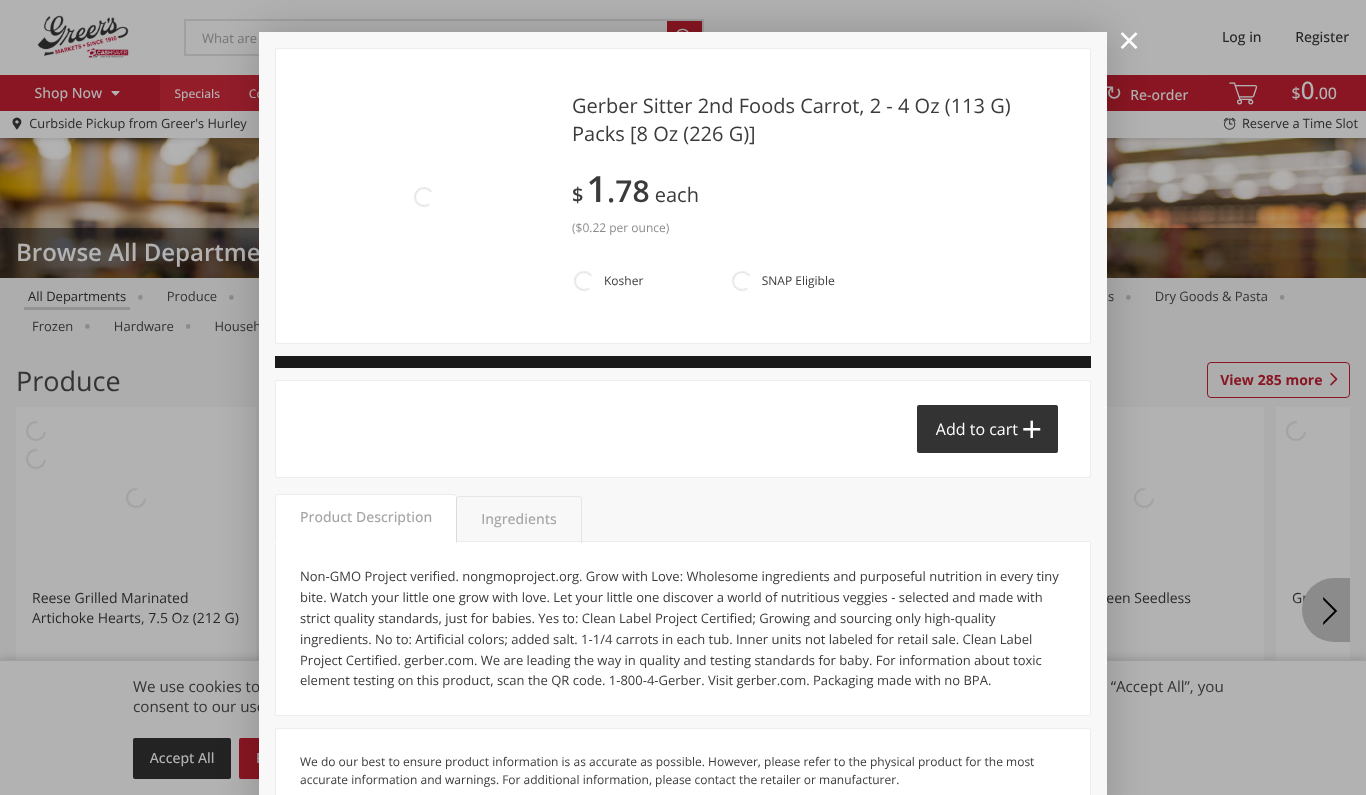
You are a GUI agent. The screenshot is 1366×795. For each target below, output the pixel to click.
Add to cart (977, 429)
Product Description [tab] (366, 517)
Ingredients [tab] (518, 519)
